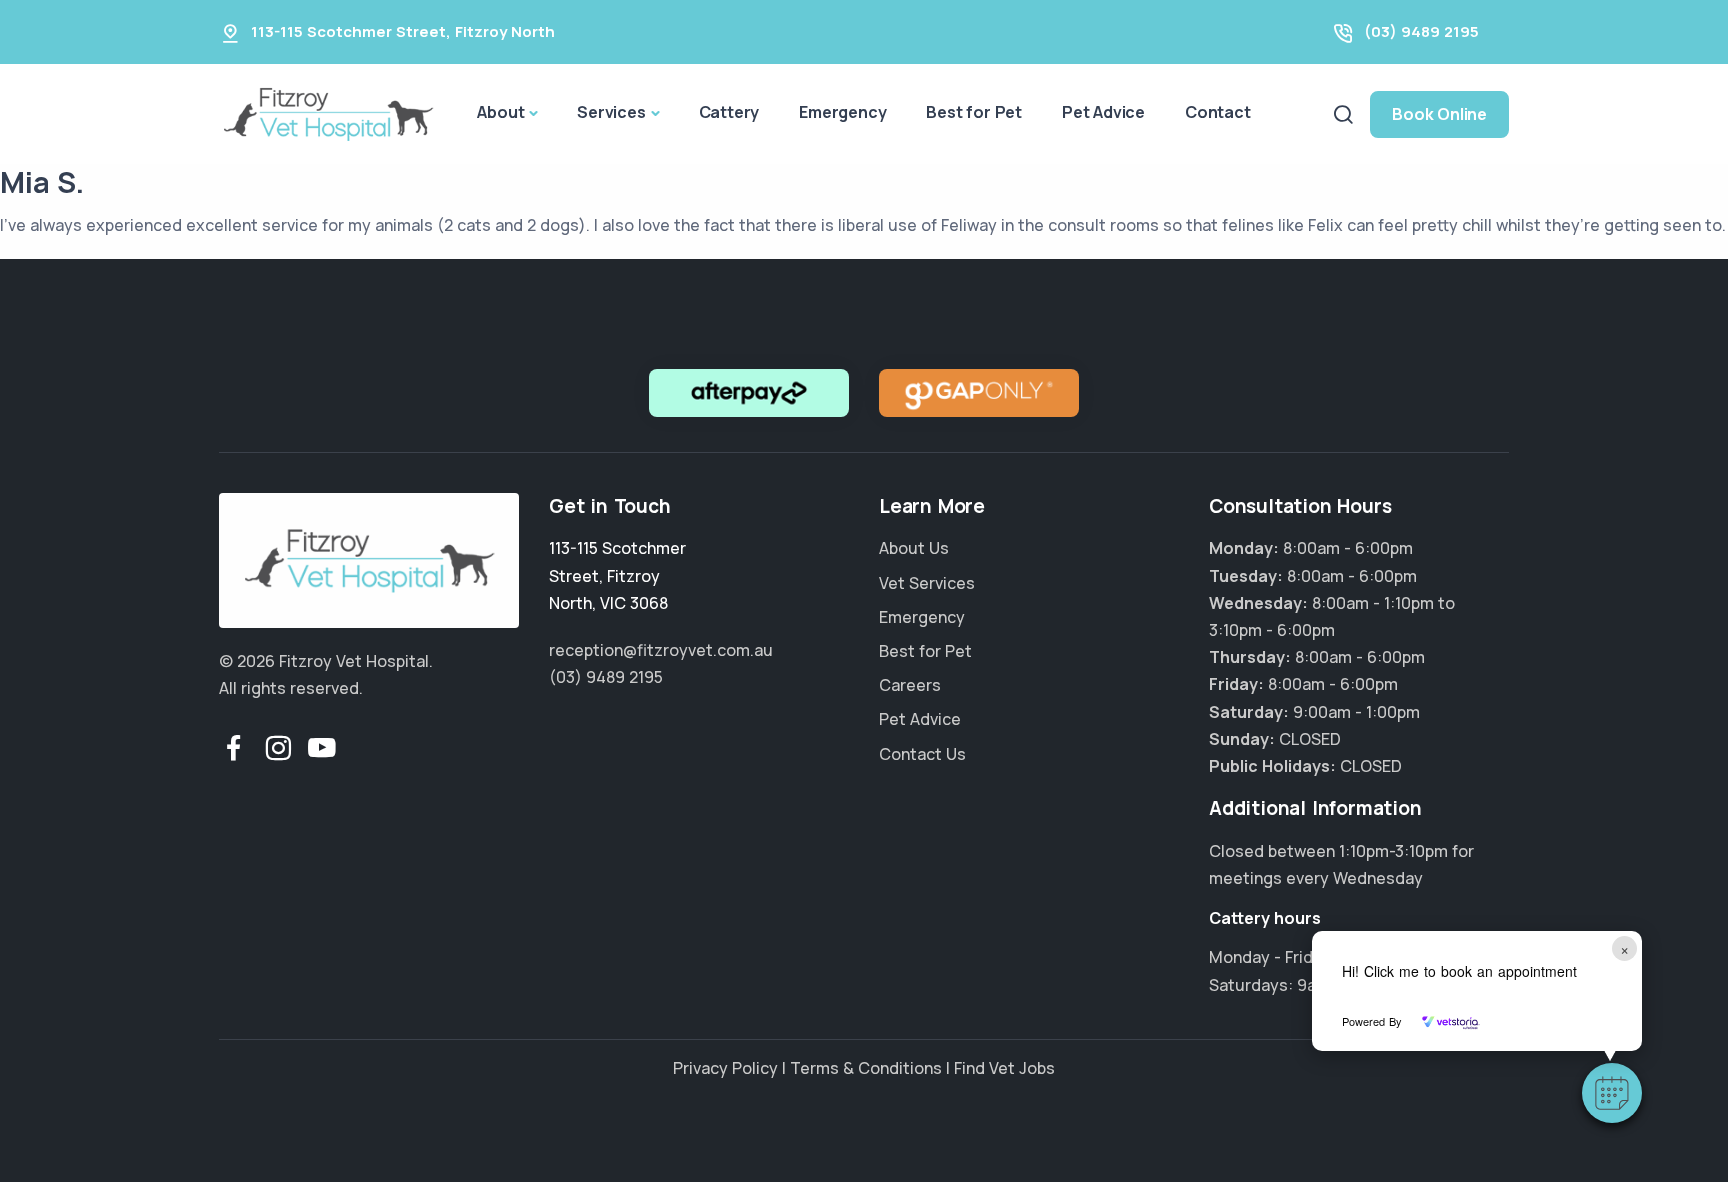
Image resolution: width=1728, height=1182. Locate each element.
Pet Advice (1103, 112)
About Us (914, 548)
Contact (1218, 112)
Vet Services (927, 583)
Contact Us (922, 754)
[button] (1612, 1093)
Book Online (1439, 114)
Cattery (729, 112)
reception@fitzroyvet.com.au (661, 650)
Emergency (842, 112)
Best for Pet (974, 112)
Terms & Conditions (866, 1068)
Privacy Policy (725, 1068)
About (500, 112)
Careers (910, 685)
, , (617, 575)
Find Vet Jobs (1004, 1068)
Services (611, 112)
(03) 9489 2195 (1421, 31)
